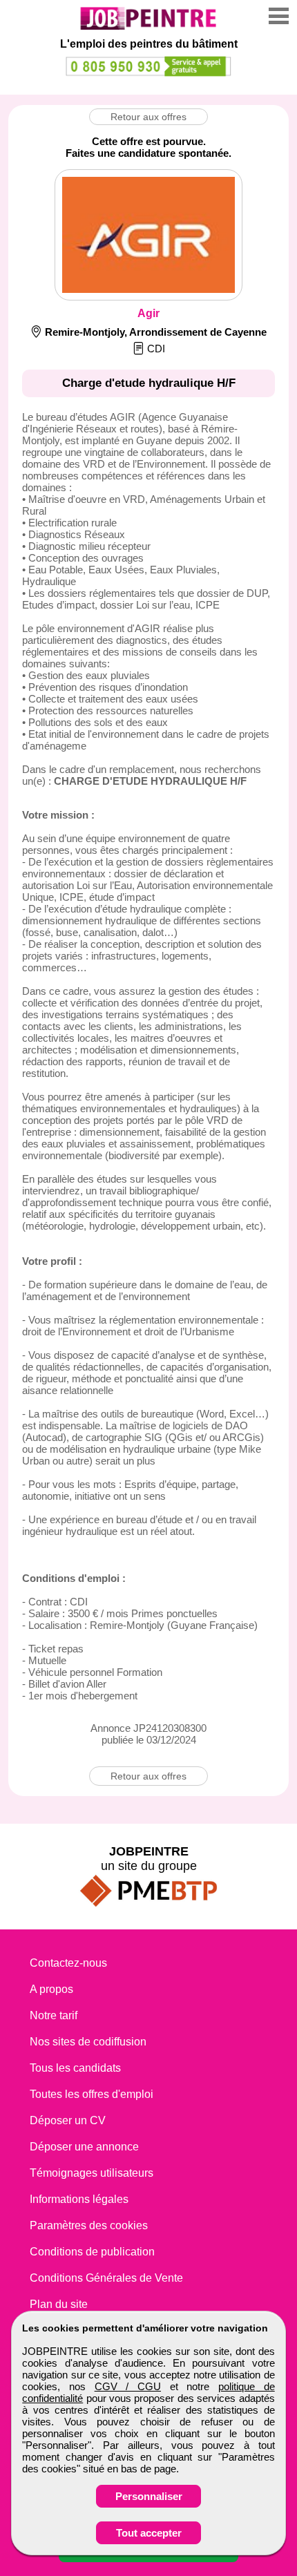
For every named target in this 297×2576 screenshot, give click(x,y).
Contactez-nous (68, 1963)
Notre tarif (54, 2015)
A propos (51, 1989)
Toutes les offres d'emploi (92, 2094)
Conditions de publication (92, 2252)
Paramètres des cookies (89, 2225)
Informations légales (79, 2199)
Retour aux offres (148, 117)
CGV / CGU (128, 2386)
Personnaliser (149, 2496)
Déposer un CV (68, 2120)
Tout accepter (149, 2533)
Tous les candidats (75, 2068)
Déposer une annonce (84, 2147)
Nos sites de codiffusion (88, 2042)
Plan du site (59, 2304)
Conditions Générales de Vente (106, 2278)
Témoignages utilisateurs (92, 2173)
